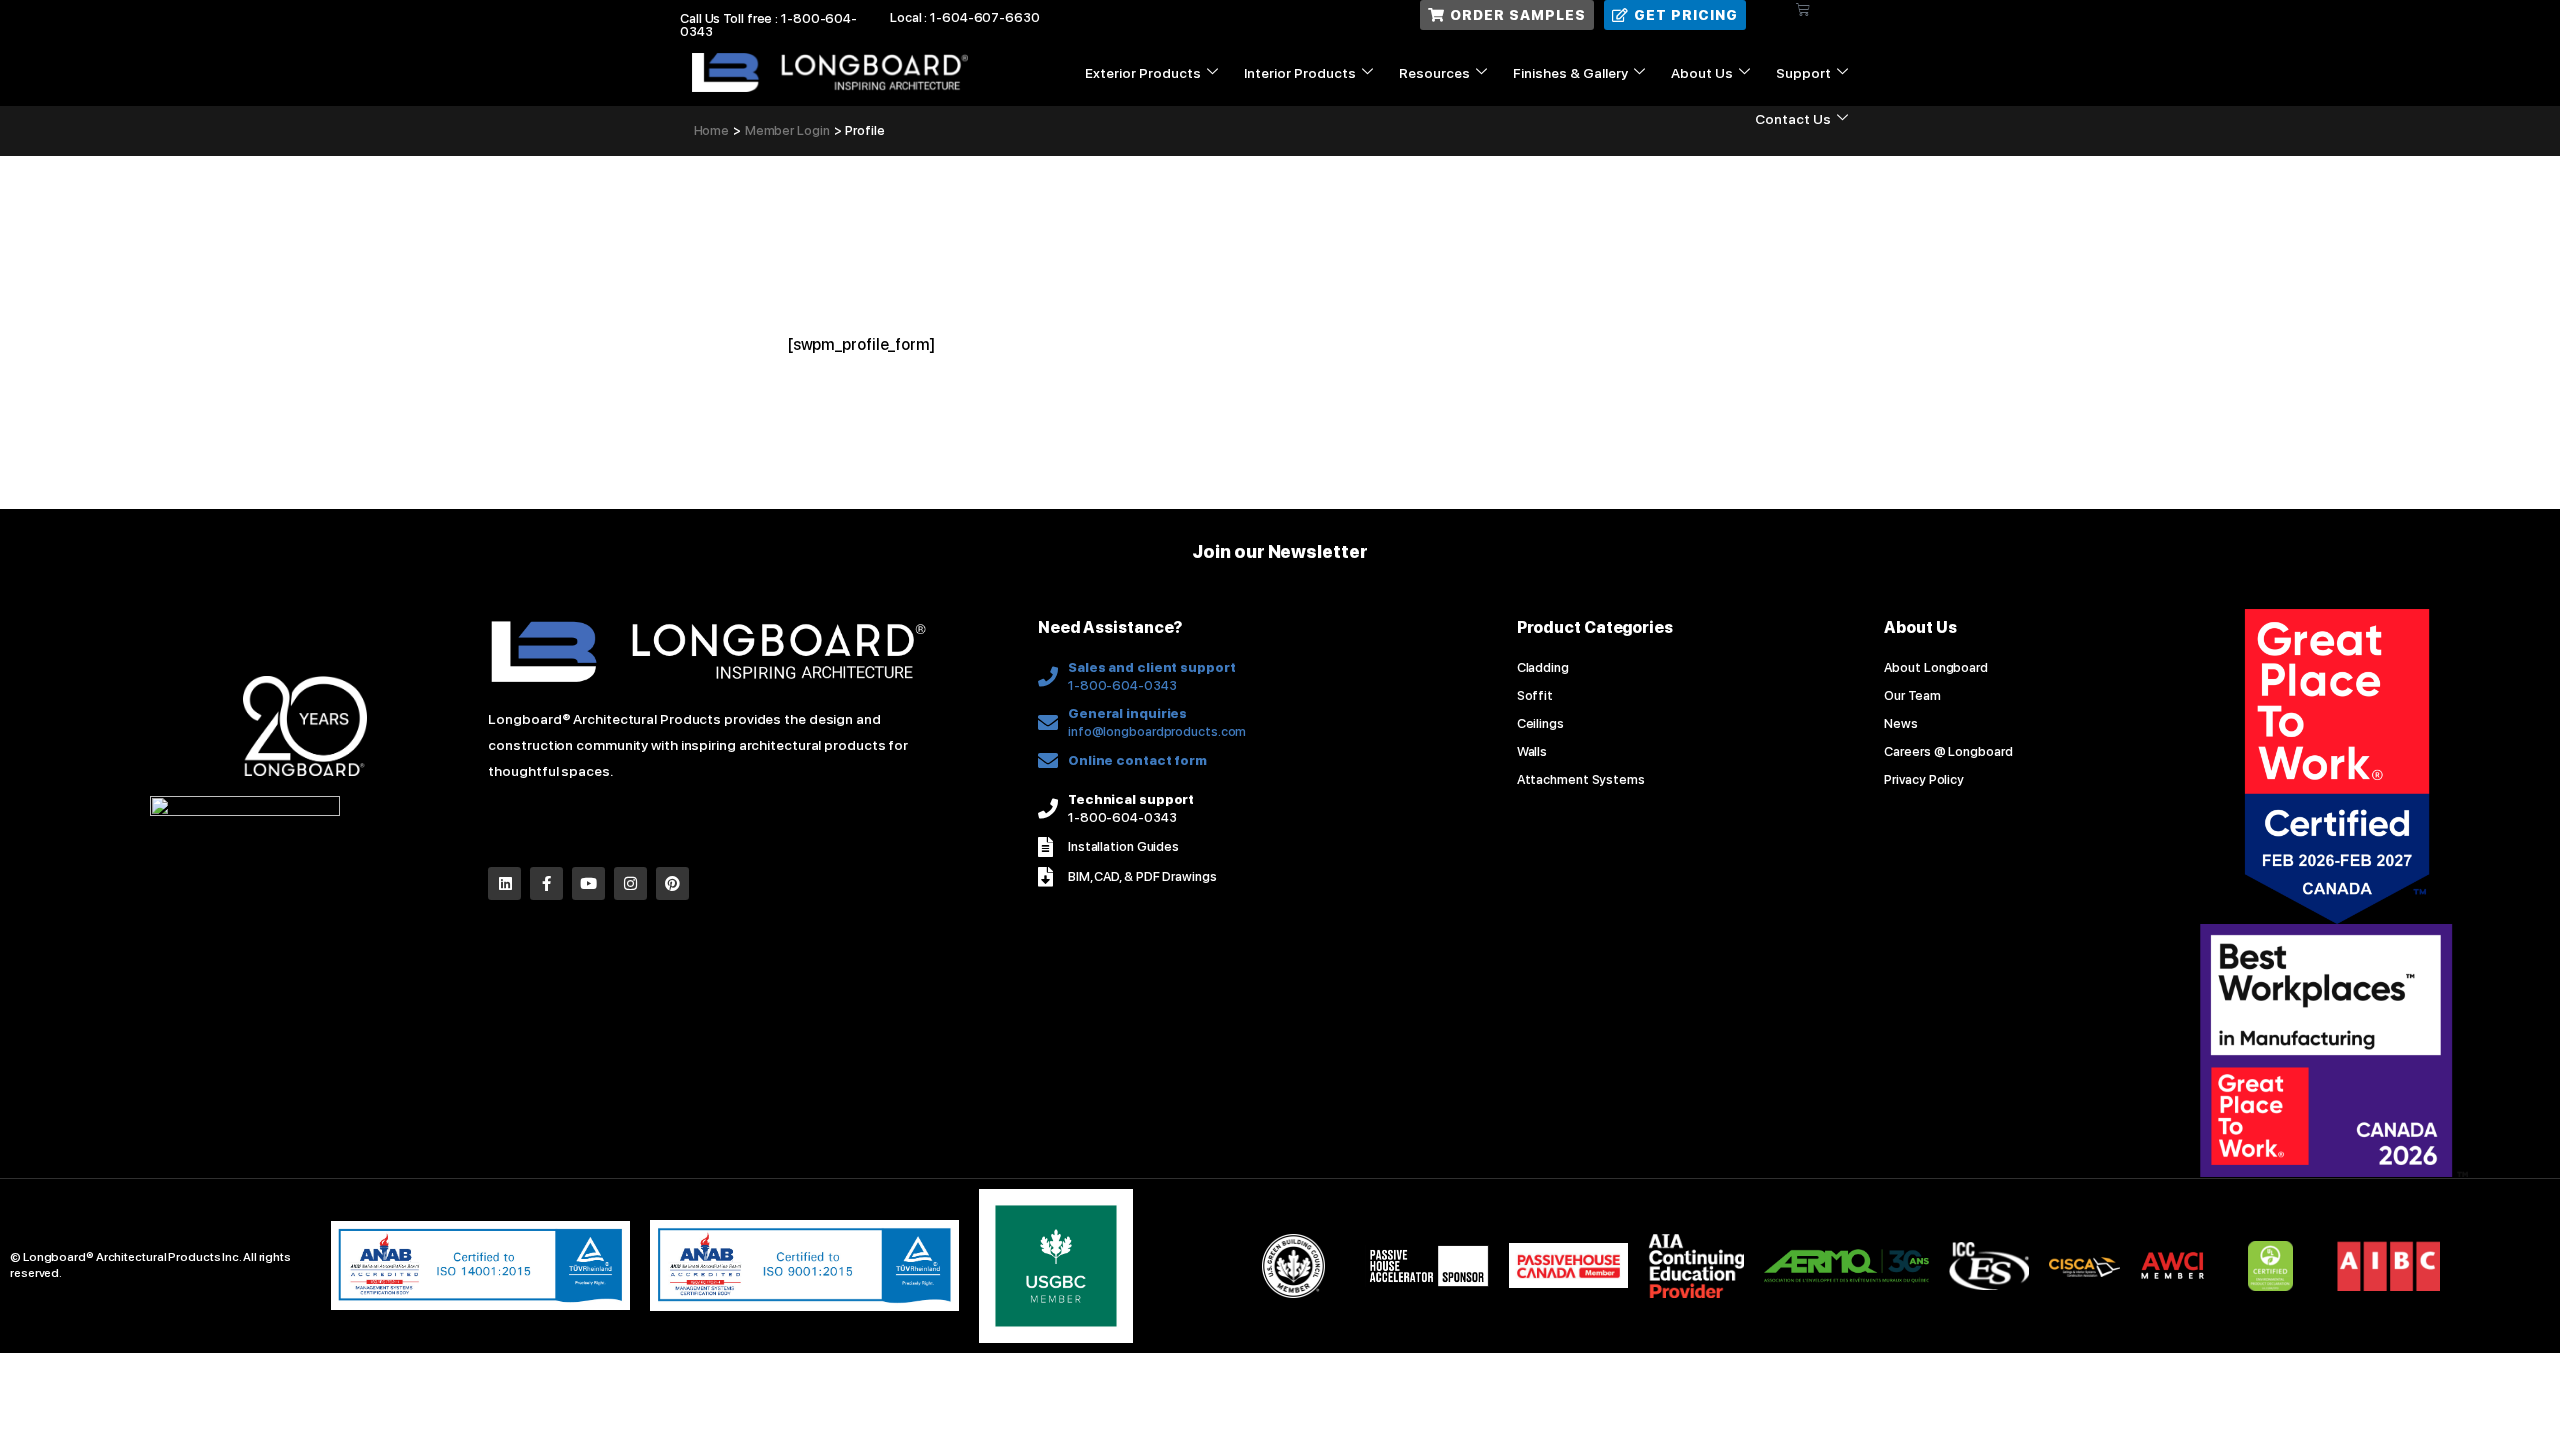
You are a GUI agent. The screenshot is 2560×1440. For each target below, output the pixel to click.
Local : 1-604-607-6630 (965, 17)
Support (1803, 73)
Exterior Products (1143, 73)
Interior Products (1300, 73)
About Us (1702, 73)
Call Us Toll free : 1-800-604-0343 (768, 25)
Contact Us (1793, 119)
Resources (1434, 73)
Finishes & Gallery (1570, 73)
